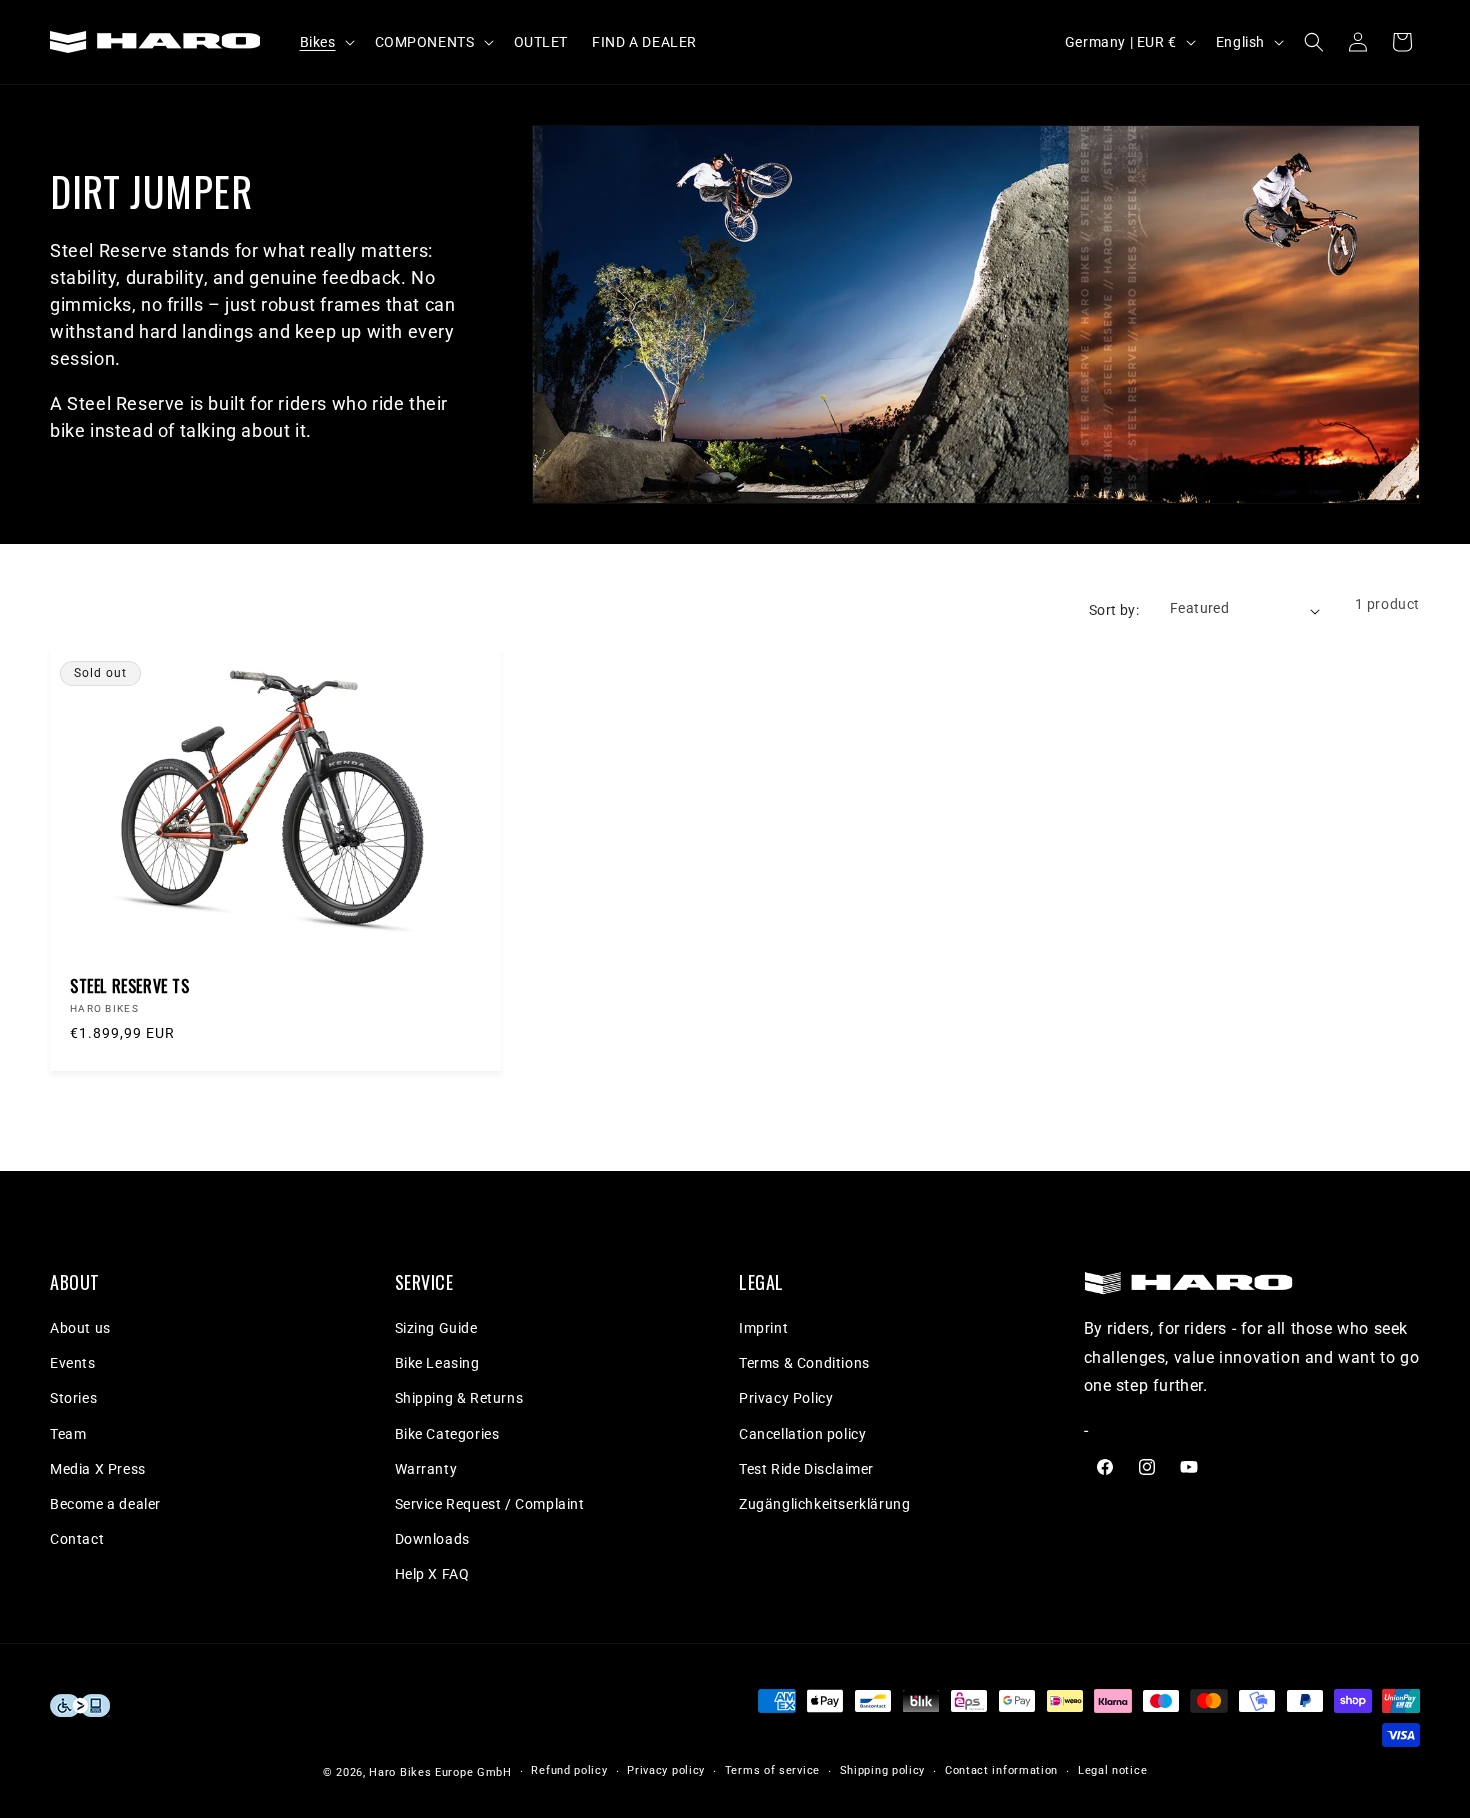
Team (68, 1434)
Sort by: (1114, 610)
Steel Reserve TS (130, 986)
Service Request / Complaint (490, 1504)
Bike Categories (447, 1434)
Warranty (426, 1469)
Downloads (432, 1539)
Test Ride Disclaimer (806, 1469)
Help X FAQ (432, 1574)
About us (80, 1328)
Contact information (1001, 1770)
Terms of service (772, 1770)
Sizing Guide (436, 1328)
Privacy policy (666, 1770)
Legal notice (1112, 1770)
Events (73, 1363)
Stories (73, 1398)
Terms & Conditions (804, 1363)
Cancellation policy (802, 1434)
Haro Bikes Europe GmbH (440, 1772)
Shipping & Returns (459, 1398)
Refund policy (569, 1770)
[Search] (1314, 42)
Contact (77, 1539)
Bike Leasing (437, 1363)
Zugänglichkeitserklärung (824, 1504)
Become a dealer (105, 1504)
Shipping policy (883, 1770)
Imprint (763, 1328)
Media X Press (98, 1469)
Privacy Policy (786, 1398)
